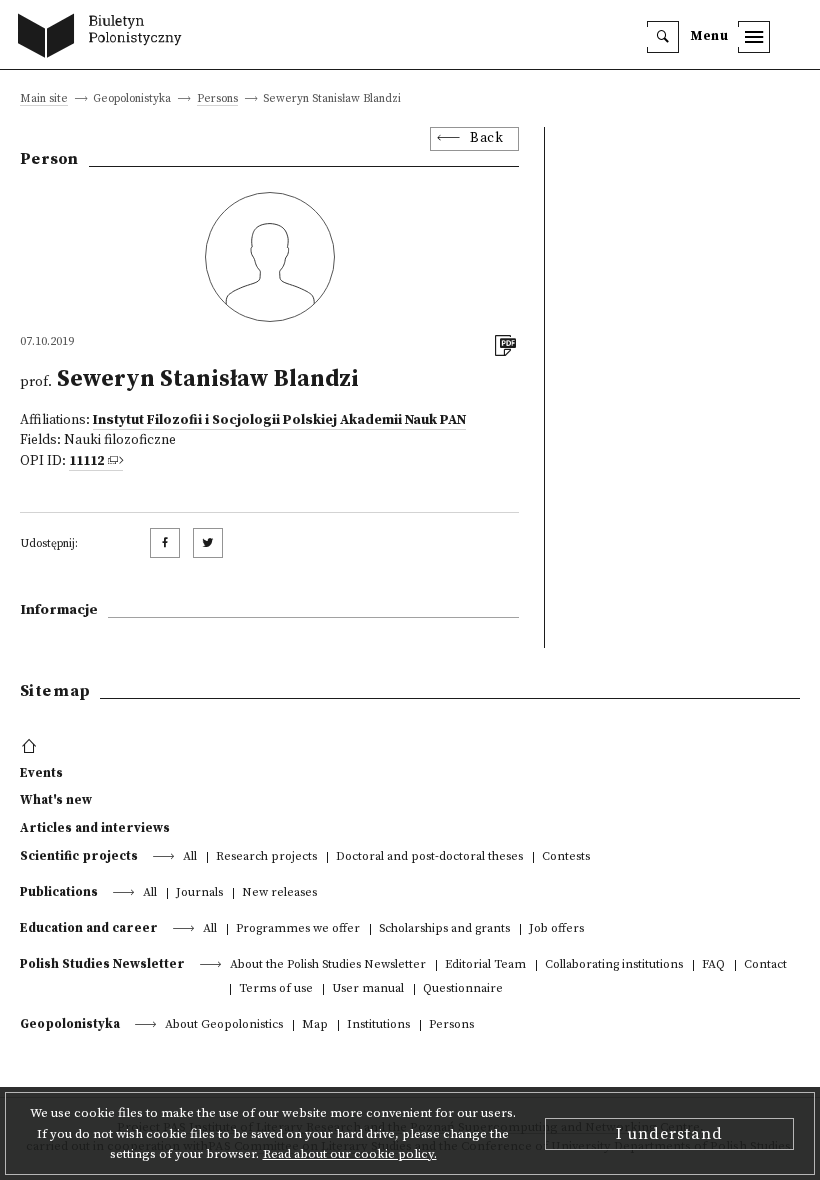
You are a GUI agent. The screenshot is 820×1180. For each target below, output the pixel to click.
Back (486, 138)
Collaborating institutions (614, 965)
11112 (86, 461)
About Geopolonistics (224, 1025)
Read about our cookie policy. (350, 1154)
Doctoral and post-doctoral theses (429, 857)
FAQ (713, 965)
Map (315, 1025)
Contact (765, 965)
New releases (279, 893)
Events (41, 773)
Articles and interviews (95, 828)
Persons (217, 99)
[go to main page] (104, 38)
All (190, 857)
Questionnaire (463, 989)
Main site (44, 99)
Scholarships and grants (444, 929)
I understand (669, 1134)
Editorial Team (485, 965)
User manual (368, 989)
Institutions (378, 1025)
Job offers (556, 929)
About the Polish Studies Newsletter (328, 965)
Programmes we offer (298, 929)
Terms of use (276, 989)
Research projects (266, 857)
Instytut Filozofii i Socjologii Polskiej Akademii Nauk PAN (279, 420)
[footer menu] (31, 747)
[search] (663, 37)
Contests (566, 857)
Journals (199, 893)
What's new (56, 800)
